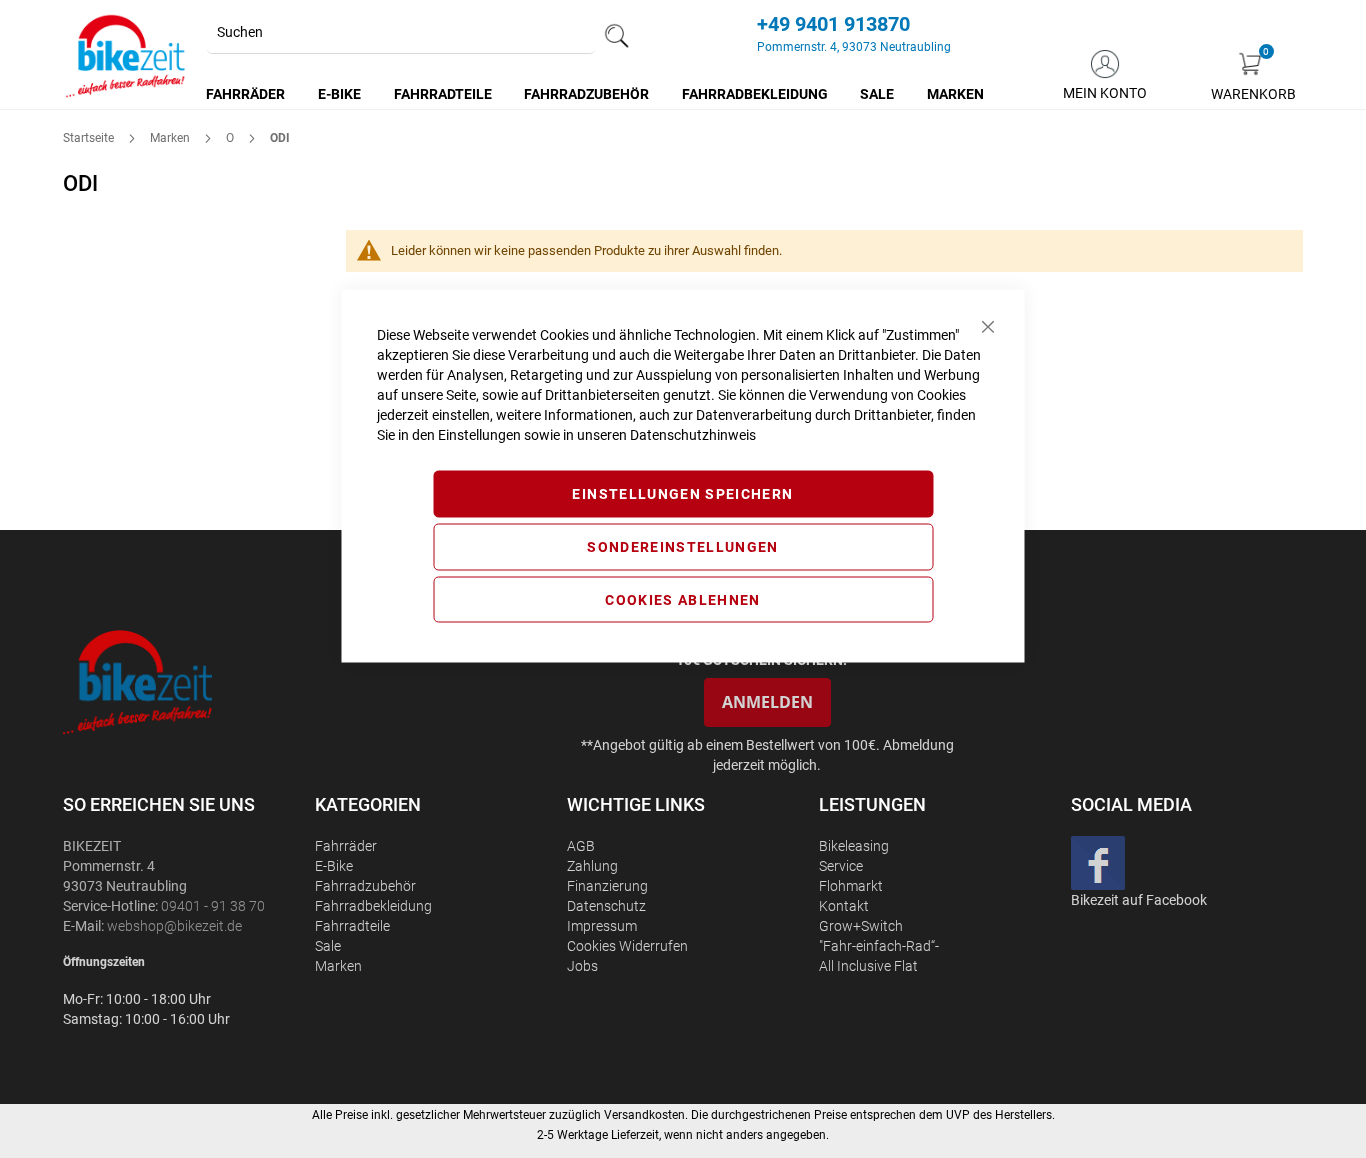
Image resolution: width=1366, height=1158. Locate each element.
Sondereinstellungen (683, 546)
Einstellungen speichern (682, 494)
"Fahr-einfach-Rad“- (879, 946)
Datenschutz (606, 906)
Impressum (602, 926)
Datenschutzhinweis (693, 435)
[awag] (187, 681)
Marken (171, 138)
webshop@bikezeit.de (174, 926)
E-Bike (334, 866)
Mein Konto (1105, 93)
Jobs (582, 966)
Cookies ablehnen (683, 599)
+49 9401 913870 (833, 24)
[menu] (596, 94)
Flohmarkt (851, 886)
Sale (328, 946)
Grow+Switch (861, 926)
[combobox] (401, 33)
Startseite (90, 138)
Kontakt (844, 906)
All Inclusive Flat (868, 966)
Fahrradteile (352, 926)
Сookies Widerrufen (627, 946)
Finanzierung (607, 886)
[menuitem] (246, 94)
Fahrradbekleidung (373, 906)
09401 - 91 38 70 (213, 906)
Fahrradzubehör (365, 886)
